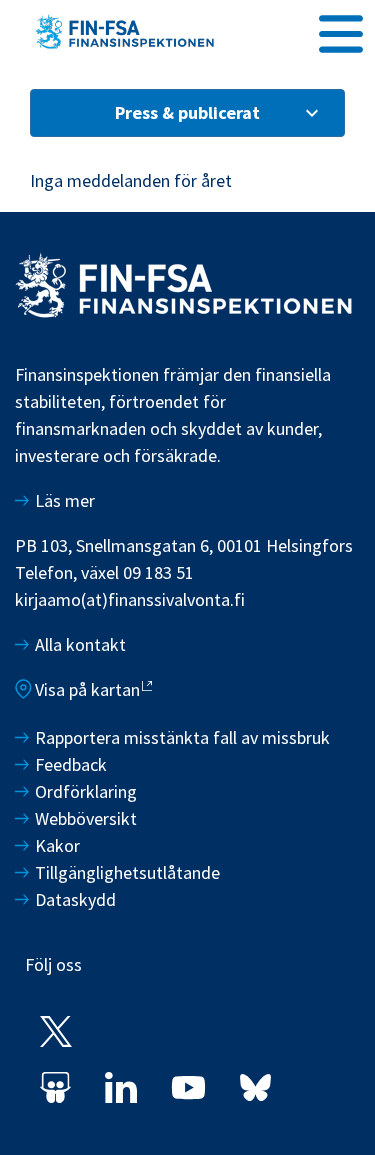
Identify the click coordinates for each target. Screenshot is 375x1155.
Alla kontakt (80, 644)
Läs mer (65, 500)
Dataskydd (75, 899)
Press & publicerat (187, 112)
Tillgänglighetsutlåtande (127, 872)
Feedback (71, 764)
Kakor (57, 845)
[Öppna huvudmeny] (341, 31)
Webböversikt (86, 818)
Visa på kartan (87, 689)
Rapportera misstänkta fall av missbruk (182, 737)
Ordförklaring (86, 791)
